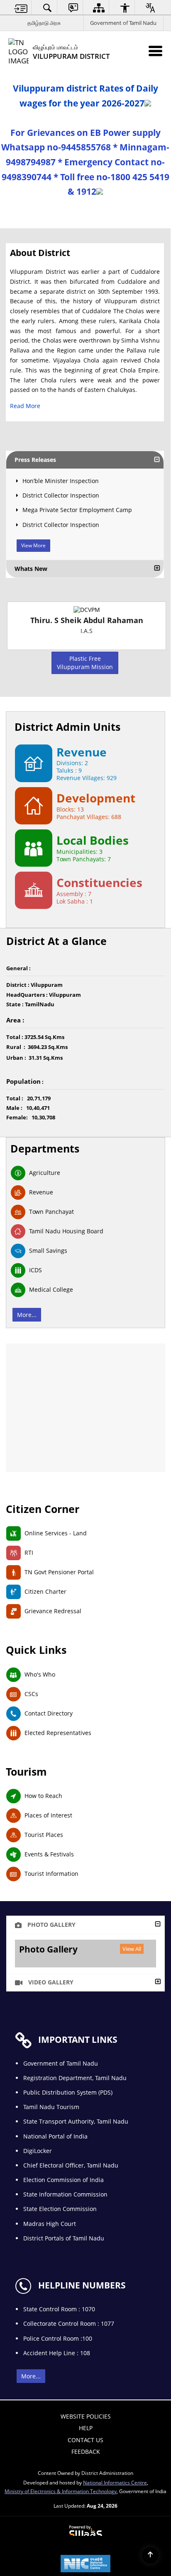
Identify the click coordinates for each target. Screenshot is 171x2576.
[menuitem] (21, 8)
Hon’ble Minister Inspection (61, 481)
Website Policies (86, 2416)
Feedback (86, 2452)
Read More (25, 406)
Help (86, 2428)
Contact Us (85, 2440)
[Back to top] (150, 2555)
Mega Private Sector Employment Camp (77, 510)
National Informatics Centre (115, 2482)
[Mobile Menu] (155, 51)
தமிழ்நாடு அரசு (44, 23)
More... (27, 1315)
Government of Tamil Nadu (123, 23)
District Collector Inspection (61, 495)
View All (132, 1949)
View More (33, 545)
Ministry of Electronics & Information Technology (61, 2491)
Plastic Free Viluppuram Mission (85, 663)
